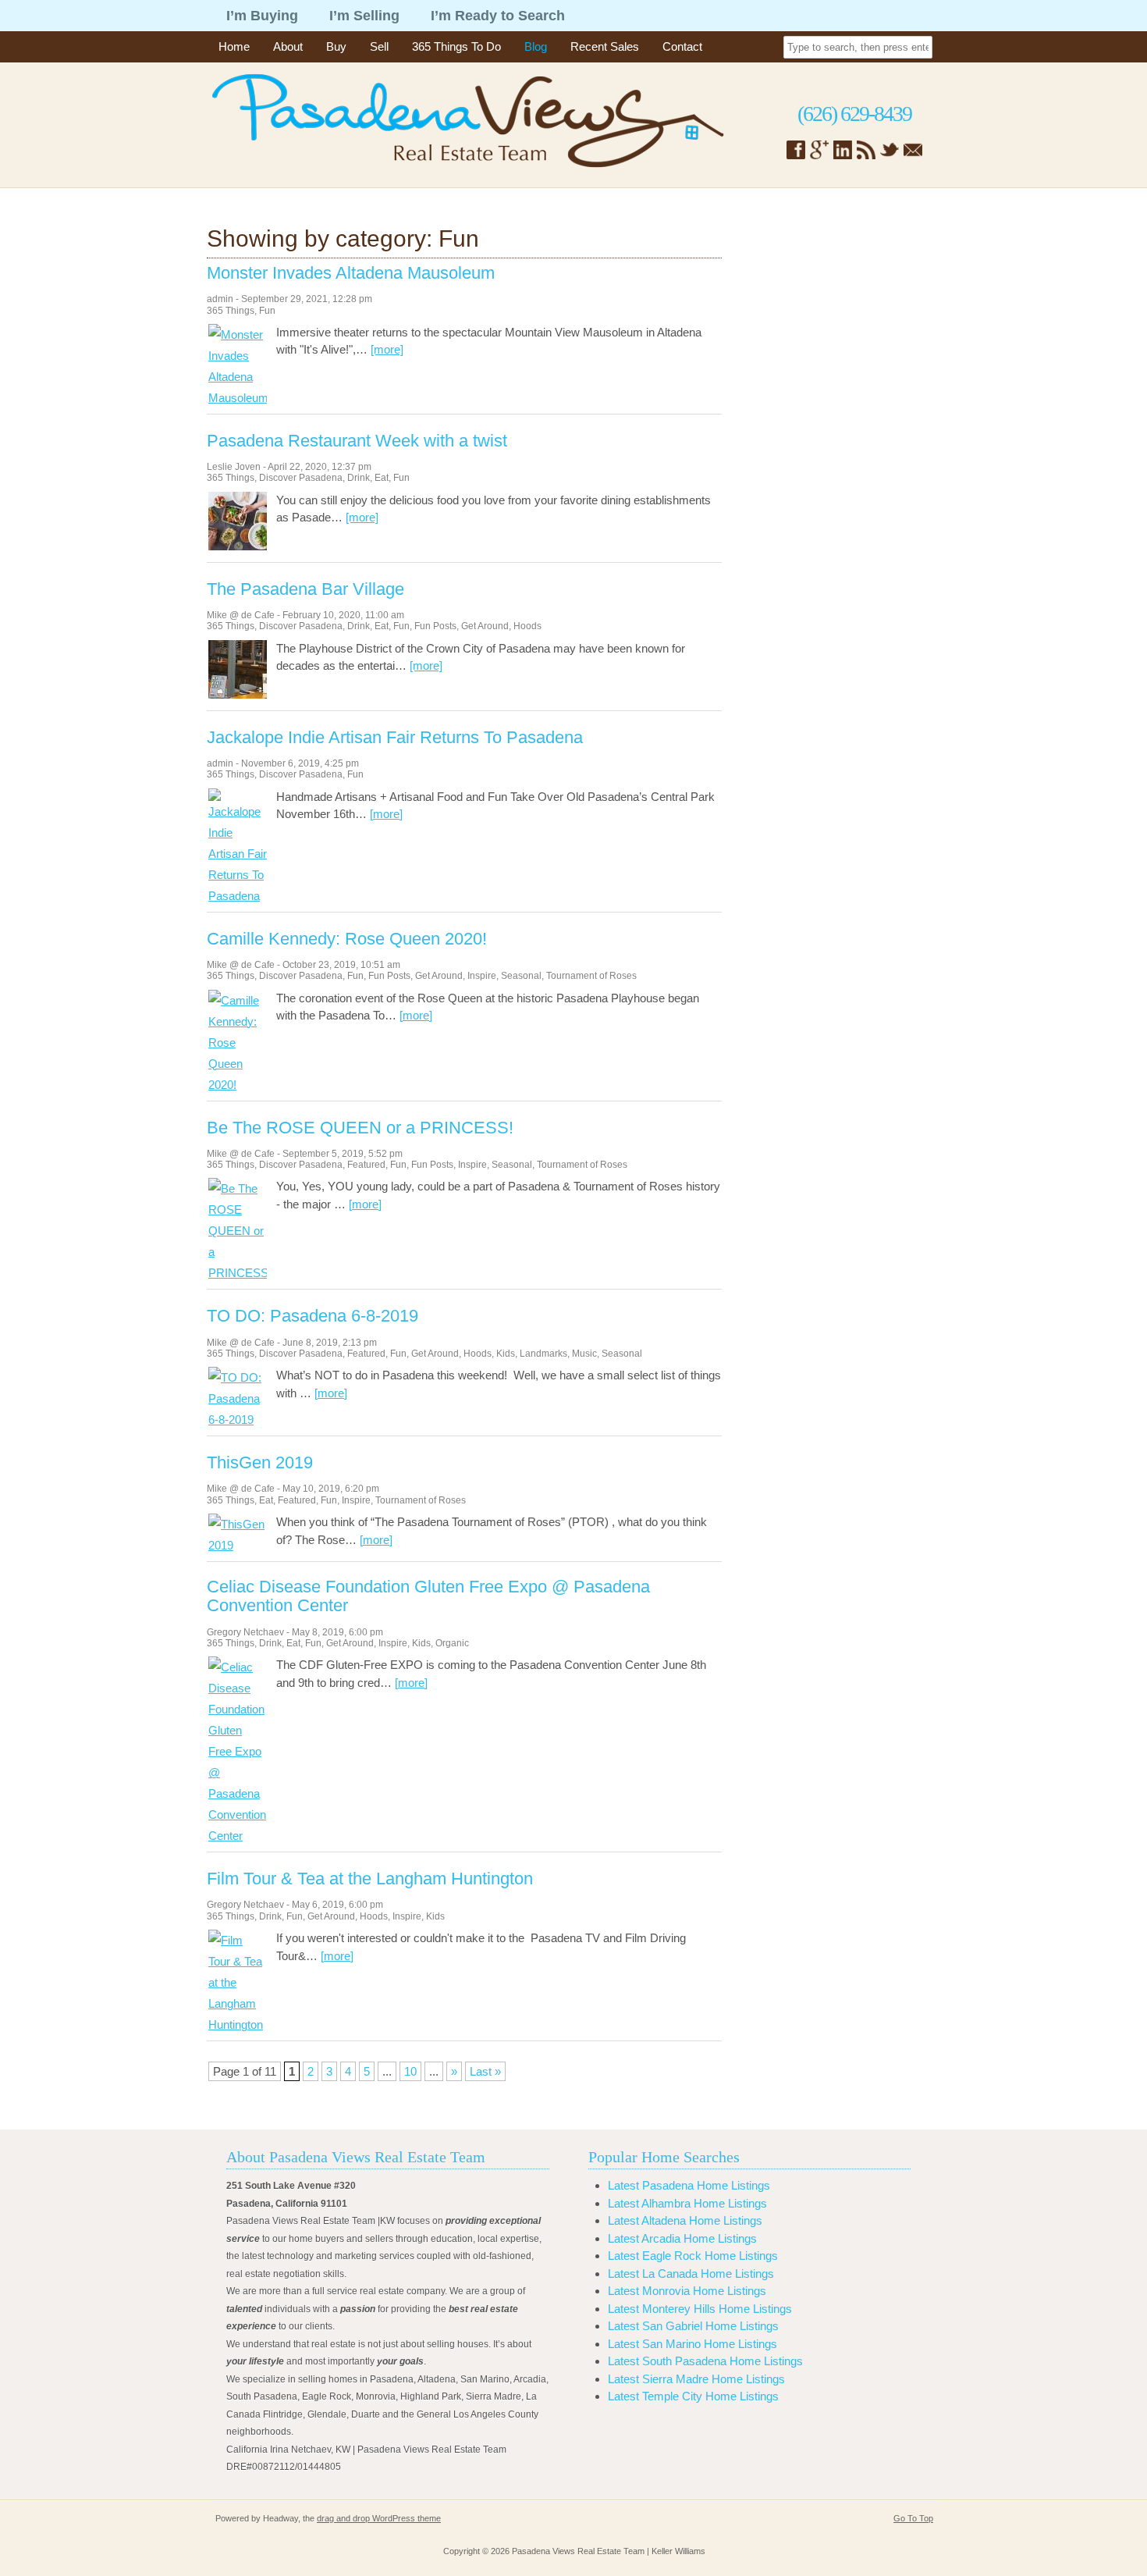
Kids (506, 1354)
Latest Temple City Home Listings (693, 2396)
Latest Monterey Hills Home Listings (700, 2309)
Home (234, 46)
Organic (452, 1643)
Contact (682, 46)
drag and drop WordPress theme (379, 2518)
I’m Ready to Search (498, 16)
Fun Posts (435, 626)
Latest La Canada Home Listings (691, 2274)
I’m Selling (364, 16)
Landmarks (543, 1354)
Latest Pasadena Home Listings (689, 2185)
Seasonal (521, 976)
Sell (379, 46)
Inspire (482, 976)
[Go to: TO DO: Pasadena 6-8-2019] (238, 1420)
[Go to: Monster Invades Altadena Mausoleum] (238, 398)
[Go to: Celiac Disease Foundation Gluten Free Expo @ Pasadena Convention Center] (238, 1836)
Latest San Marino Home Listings (692, 2344)
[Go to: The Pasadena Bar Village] (238, 694)
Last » (485, 2071)
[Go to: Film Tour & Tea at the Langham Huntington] (238, 2025)
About (288, 46)
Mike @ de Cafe (241, 615)
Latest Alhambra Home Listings (687, 2203)
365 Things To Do (456, 46)
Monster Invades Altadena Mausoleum (351, 273)
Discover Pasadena (301, 478)
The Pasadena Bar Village (305, 589)
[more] (387, 349)
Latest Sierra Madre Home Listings (696, 2379)
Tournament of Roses (591, 976)
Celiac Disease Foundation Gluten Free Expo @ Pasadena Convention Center (428, 1596)
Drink (359, 478)
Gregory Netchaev (245, 1632)
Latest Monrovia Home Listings (687, 2291)
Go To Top (913, 2518)
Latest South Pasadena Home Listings (705, 2361)
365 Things (231, 311)
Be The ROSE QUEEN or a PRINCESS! (360, 1128)
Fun (267, 311)
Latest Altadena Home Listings (685, 2220)
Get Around (485, 626)
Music (584, 1354)
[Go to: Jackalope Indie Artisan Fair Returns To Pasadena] (238, 896)
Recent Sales (605, 46)
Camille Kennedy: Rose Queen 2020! (347, 939)
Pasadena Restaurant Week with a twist (357, 441)
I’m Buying (262, 16)
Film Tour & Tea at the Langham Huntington (370, 1879)
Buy (336, 46)
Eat (382, 478)
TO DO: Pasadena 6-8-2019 (312, 1316)
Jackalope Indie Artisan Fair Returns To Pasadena (395, 738)
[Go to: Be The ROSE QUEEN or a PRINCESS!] (238, 1273)
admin (220, 299)
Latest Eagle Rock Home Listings (693, 2256)
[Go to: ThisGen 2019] (238, 1545)
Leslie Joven (234, 467)
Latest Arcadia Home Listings (682, 2238)
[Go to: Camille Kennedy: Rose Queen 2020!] (238, 1085)
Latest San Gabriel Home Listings (693, 2326)
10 (410, 2071)
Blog (536, 46)
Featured (366, 1165)
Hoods (527, 626)
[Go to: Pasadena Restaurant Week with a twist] (238, 546)
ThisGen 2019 (260, 1463)
